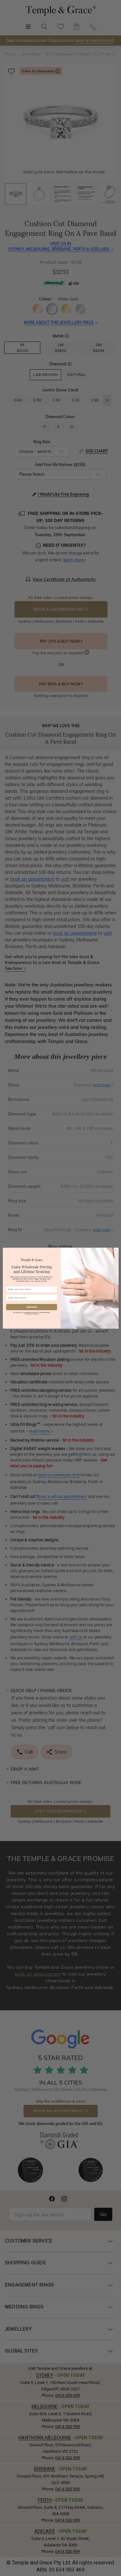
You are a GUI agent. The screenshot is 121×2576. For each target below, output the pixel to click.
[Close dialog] (116, 1250)
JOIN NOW (31, 1307)
